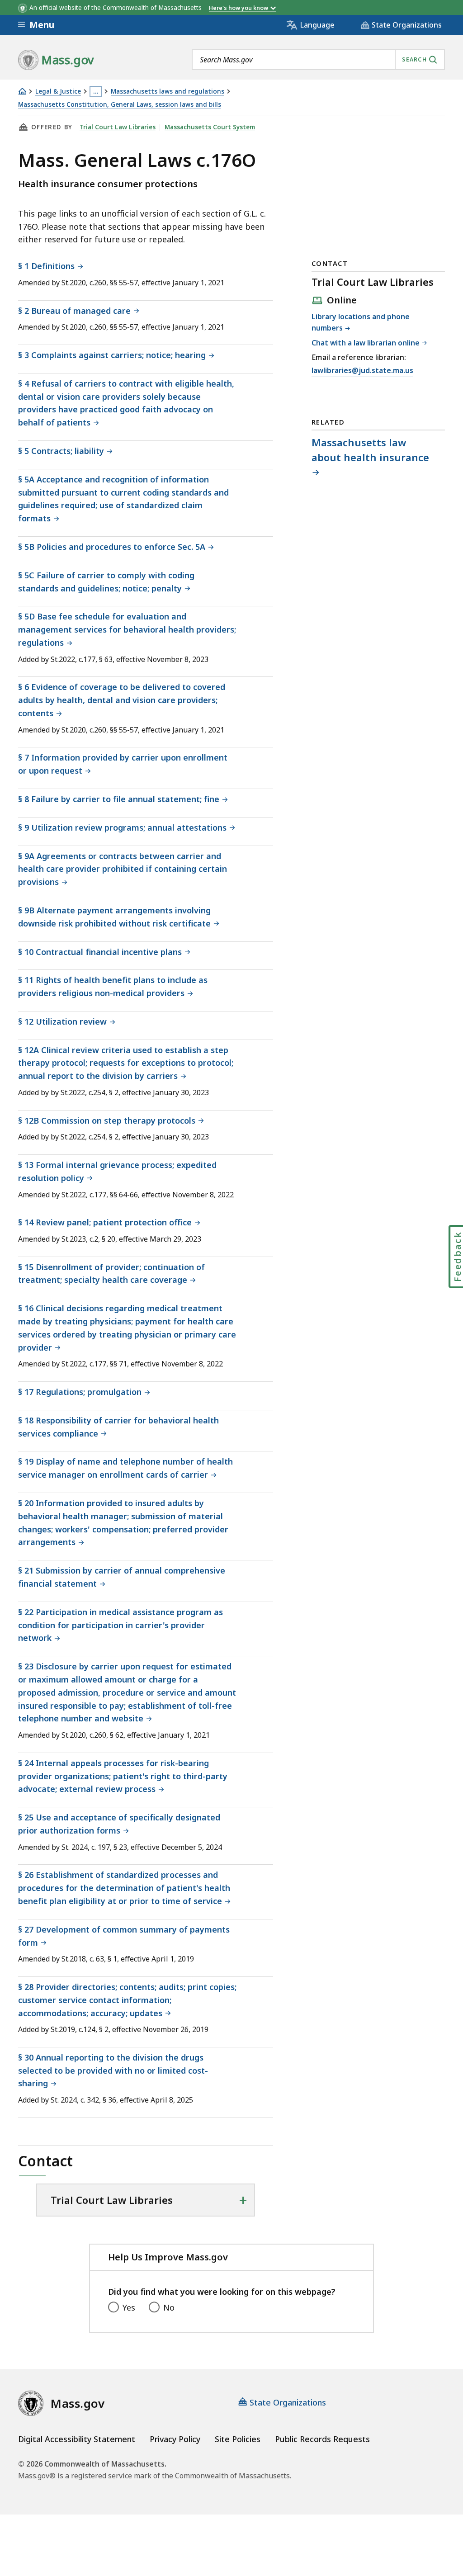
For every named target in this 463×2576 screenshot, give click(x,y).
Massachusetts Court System (210, 127)
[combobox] (318, 60)
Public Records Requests (322, 2439)
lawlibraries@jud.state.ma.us (362, 370)
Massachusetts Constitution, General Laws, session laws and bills (120, 105)
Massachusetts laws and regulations (168, 92)
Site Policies (238, 2439)
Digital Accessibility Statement (77, 2439)
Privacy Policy (175, 2439)
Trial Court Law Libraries (118, 127)
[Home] (22, 91)
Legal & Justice (58, 92)
